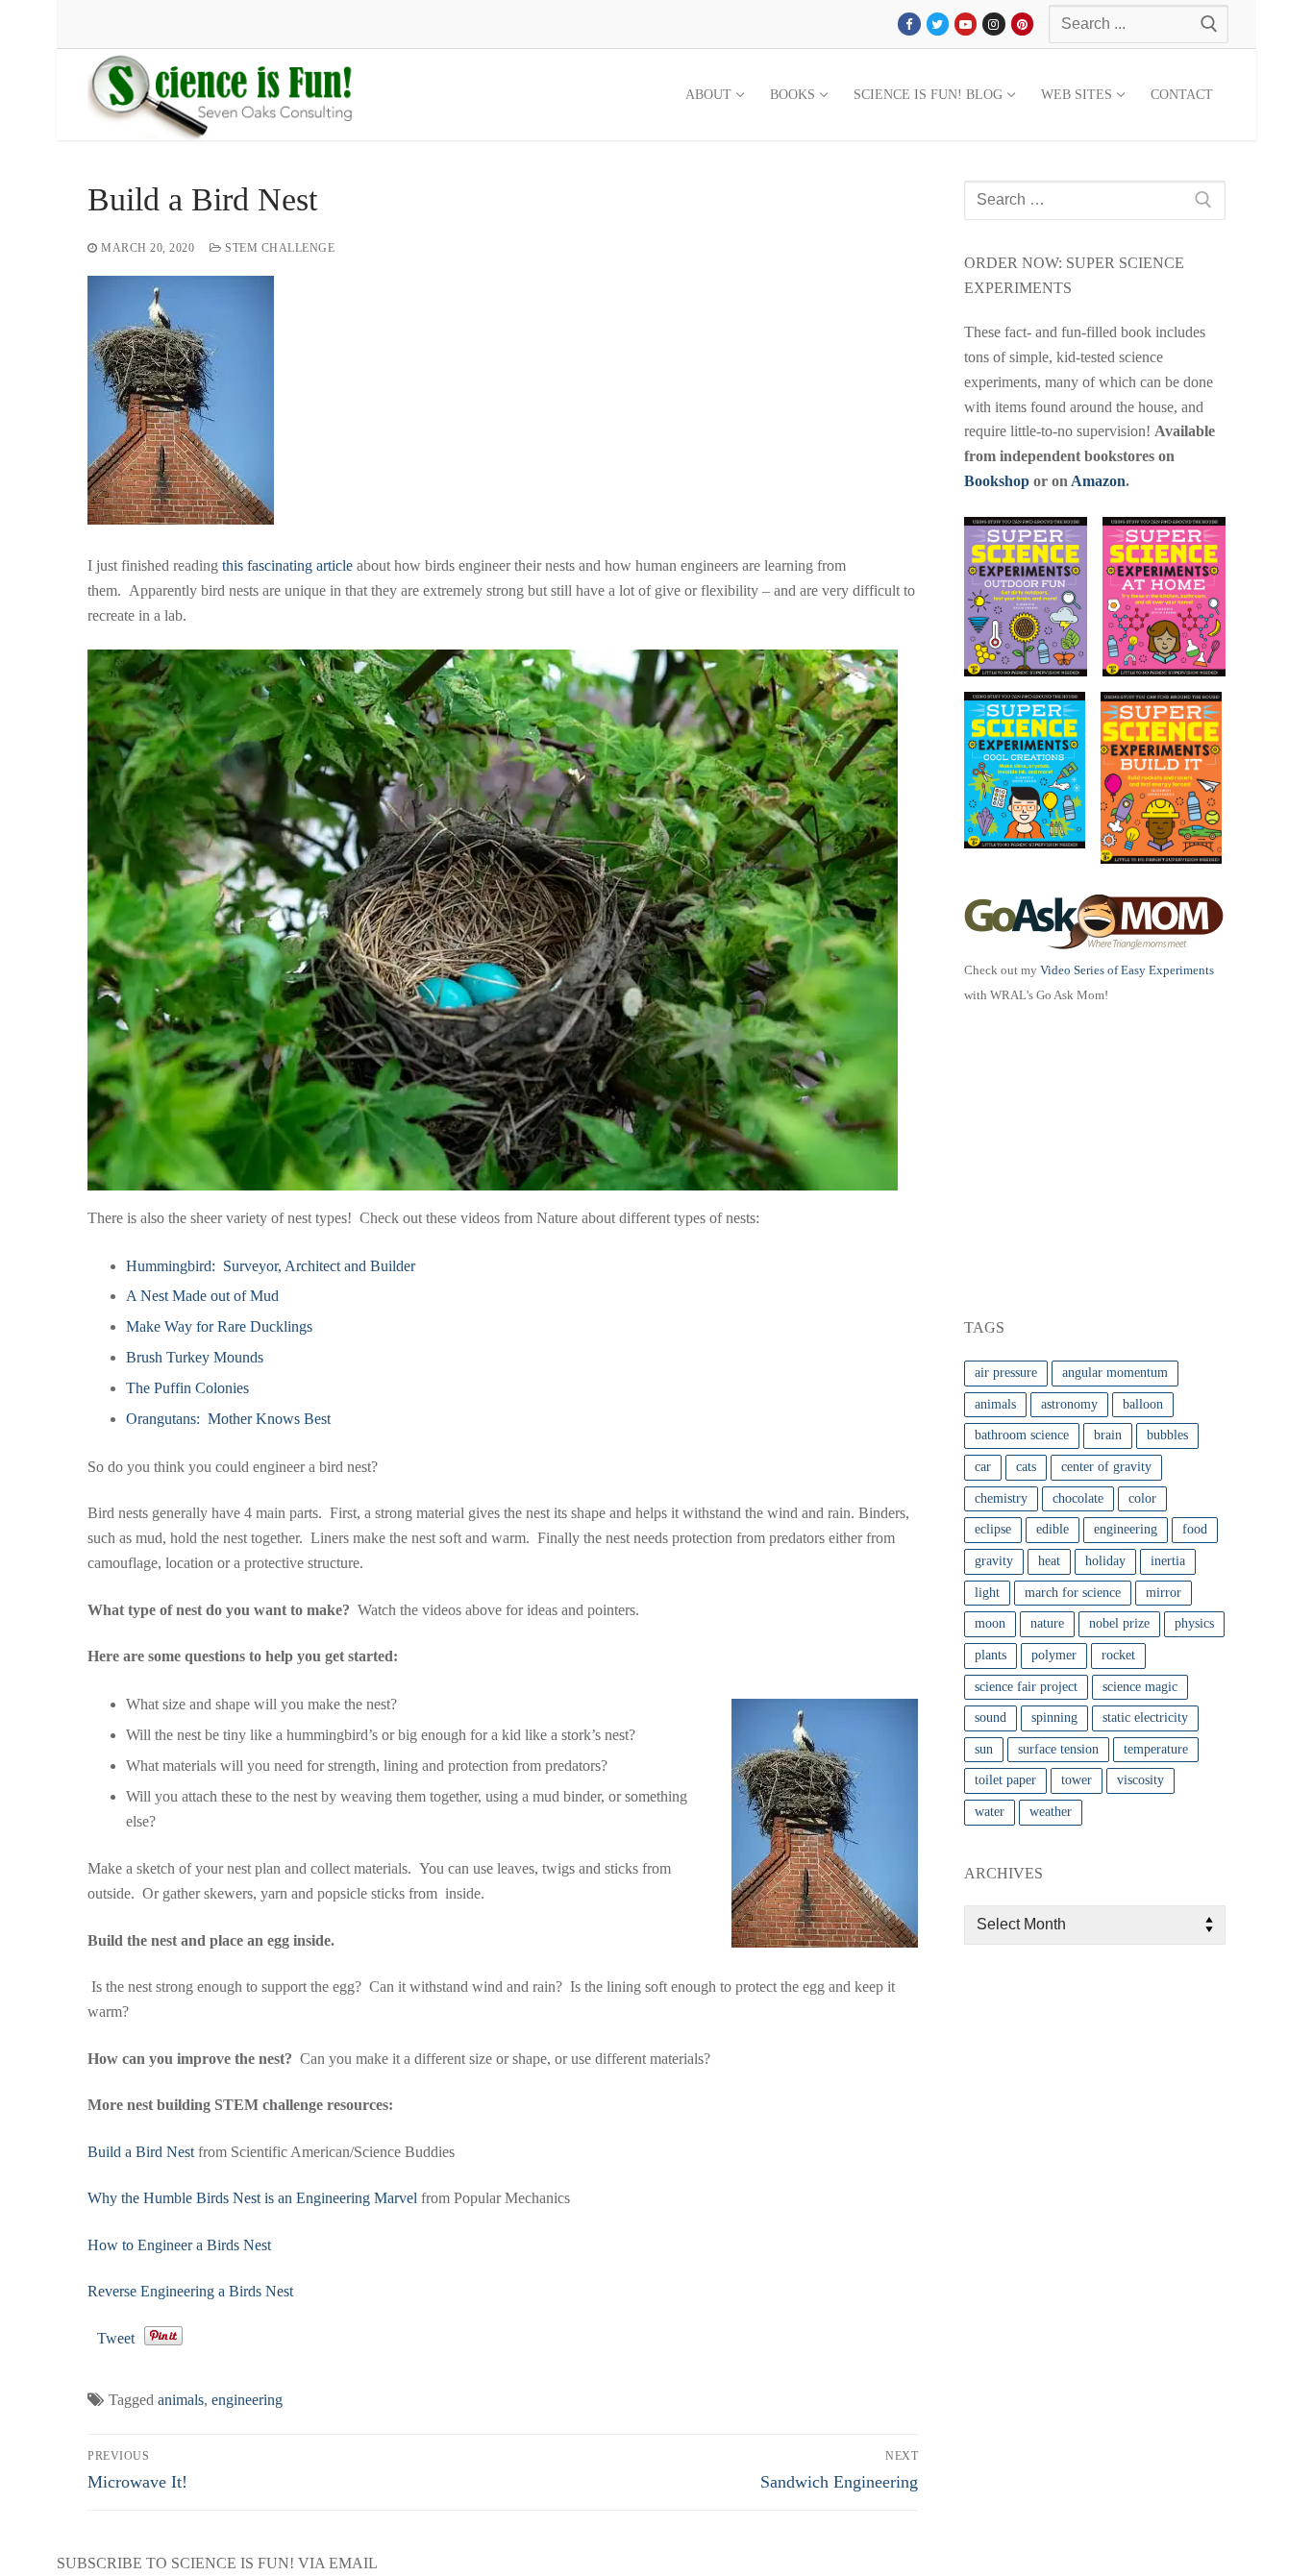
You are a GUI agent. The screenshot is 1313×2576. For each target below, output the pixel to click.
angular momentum (1115, 1373)
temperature (1156, 1749)
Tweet (116, 2338)
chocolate (1078, 1498)
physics (1194, 1623)
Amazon (1098, 481)
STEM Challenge (278, 248)
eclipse (993, 1529)
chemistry (1001, 1498)
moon (990, 1623)
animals (181, 2400)
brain (1108, 1435)
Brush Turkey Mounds (195, 1357)
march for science (1073, 1593)
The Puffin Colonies (187, 1388)
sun (984, 1749)
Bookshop (997, 481)
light (987, 1593)
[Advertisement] (1108, 1157)
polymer (1054, 1655)
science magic (1140, 1687)
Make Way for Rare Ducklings (219, 1326)
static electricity (1145, 1717)
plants (991, 1655)
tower (1077, 1780)
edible (1053, 1529)
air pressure (1006, 1373)
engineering (247, 2400)
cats (1026, 1467)
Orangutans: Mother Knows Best (228, 1419)
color (1142, 1498)
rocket (1118, 1655)
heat (1049, 1561)
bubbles (1167, 1435)
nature (1047, 1623)
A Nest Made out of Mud (202, 1296)
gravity (994, 1561)
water (990, 1812)
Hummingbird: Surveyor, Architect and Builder (271, 1266)
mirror (1164, 1593)
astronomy (1069, 1404)
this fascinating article (287, 565)
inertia (1168, 1561)
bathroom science (1022, 1435)
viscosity (1140, 1780)
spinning (1054, 1717)
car (983, 1467)
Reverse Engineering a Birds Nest (190, 2291)
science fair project (1026, 1687)
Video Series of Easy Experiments (1127, 970)
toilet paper (1005, 1780)
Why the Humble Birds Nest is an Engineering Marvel (252, 2198)
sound (991, 1717)
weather (1051, 1812)
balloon (1143, 1404)
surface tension (1058, 1749)
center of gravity (1106, 1467)
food (1195, 1529)
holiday (1105, 1561)
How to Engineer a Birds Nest (179, 2245)
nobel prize (1119, 1623)
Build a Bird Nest (141, 2152)
